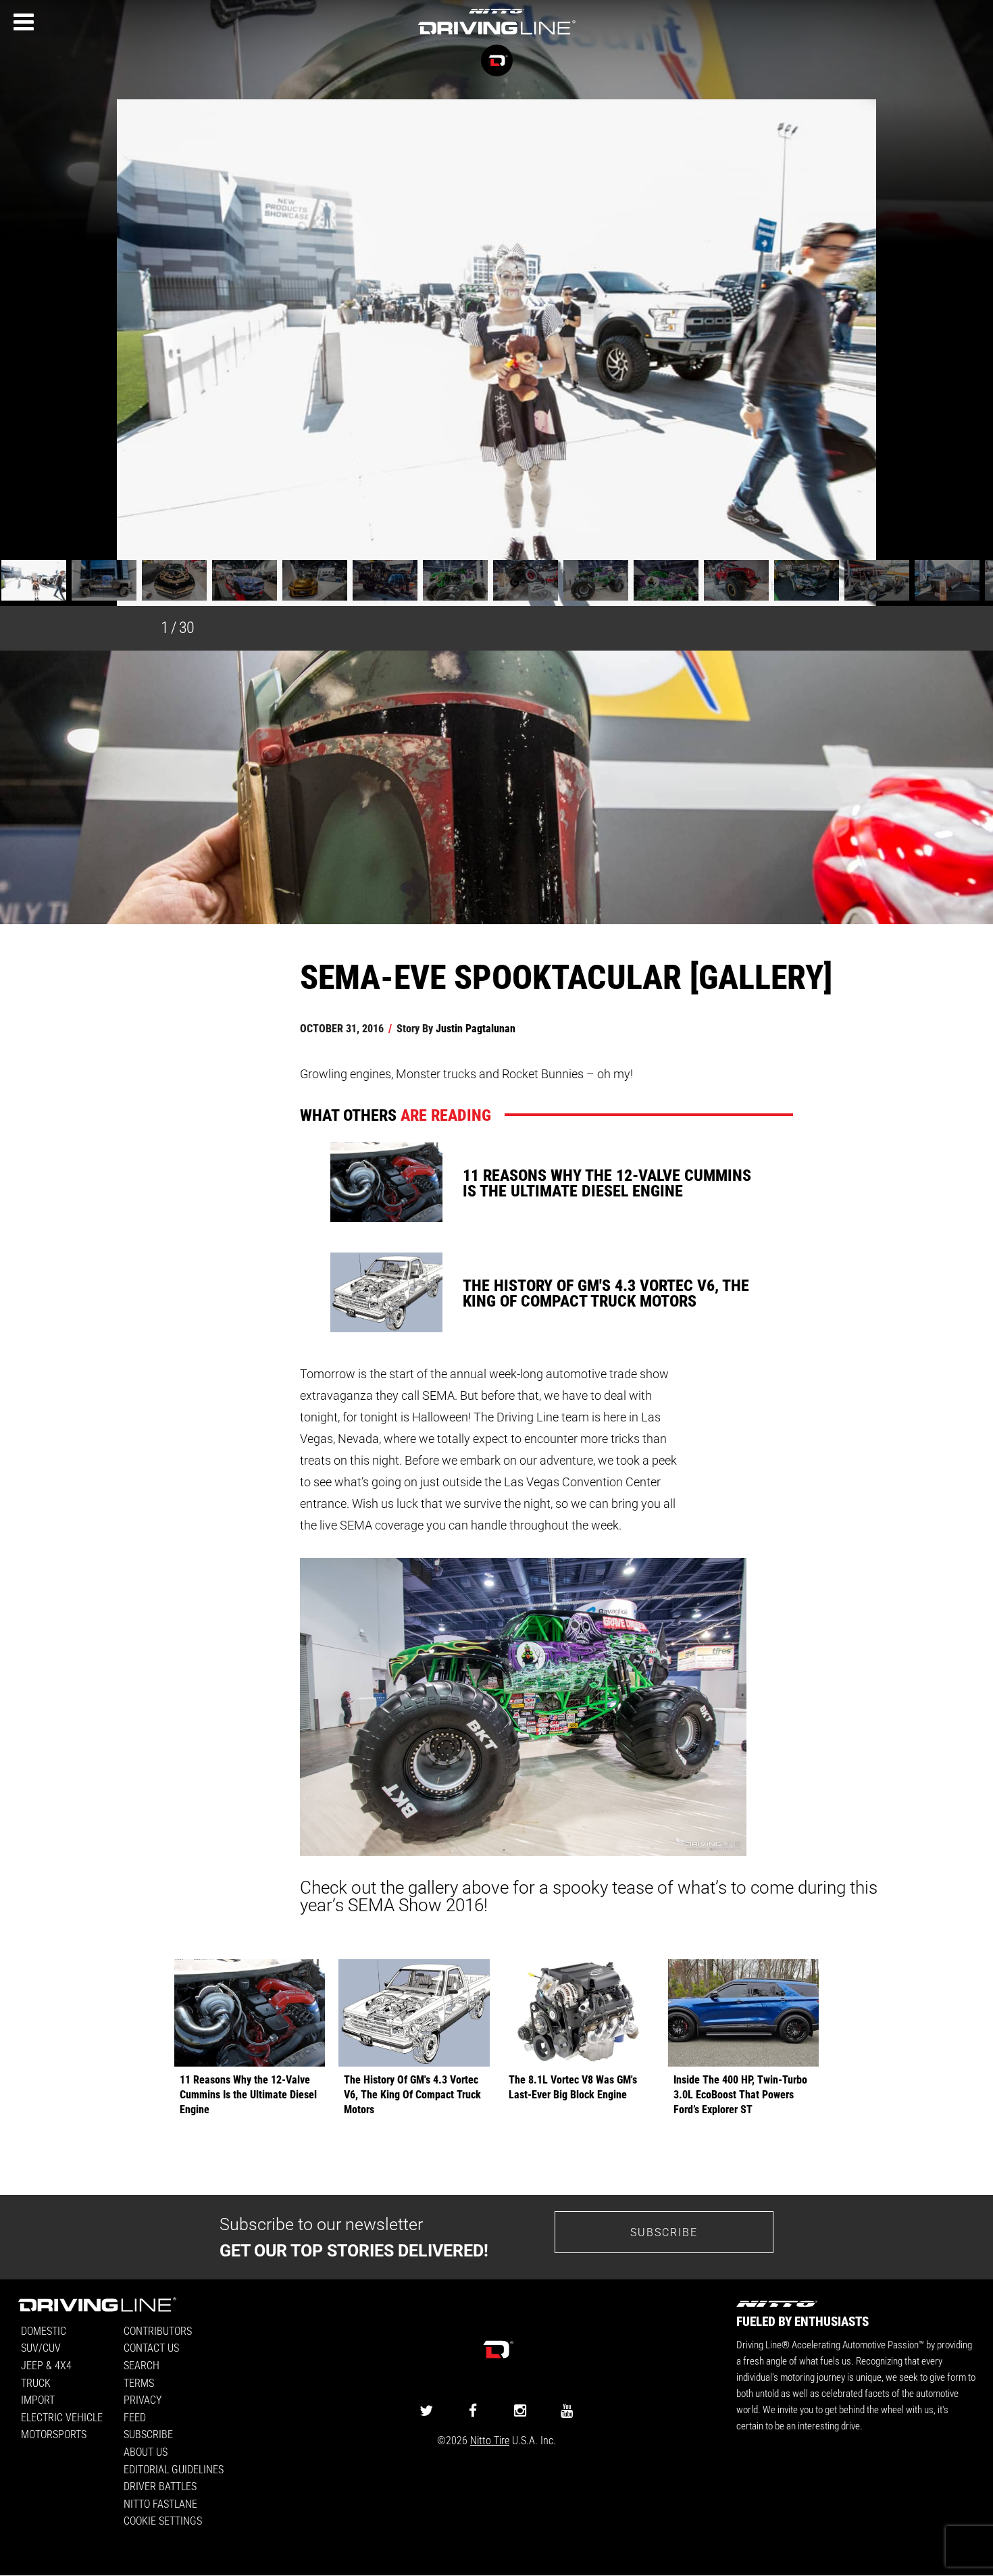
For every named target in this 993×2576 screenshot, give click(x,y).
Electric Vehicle (62, 2417)
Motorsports (54, 2434)
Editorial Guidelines (174, 2469)
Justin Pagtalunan (476, 1028)
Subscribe (664, 2232)
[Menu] (24, 22)
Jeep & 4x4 (46, 2365)
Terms (139, 2382)
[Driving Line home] (496, 35)
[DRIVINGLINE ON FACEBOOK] (473, 2410)
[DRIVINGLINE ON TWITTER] (426, 2410)
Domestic (44, 2330)
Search (142, 2365)
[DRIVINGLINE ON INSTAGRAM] (520, 2410)
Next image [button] (948, 353)
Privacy (143, 2399)
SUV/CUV (41, 2347)
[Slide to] (34, 582)
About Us (146, 2451)
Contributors (158, 2330)
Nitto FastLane (160, 2503)
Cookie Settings (163, 2520)
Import (38, 2399)
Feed (135, 2417)
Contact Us (151, 2347)
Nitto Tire (490, 2440)
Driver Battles (160, 2486)
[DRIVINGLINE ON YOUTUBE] (567, 2410)
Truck (36, 2382)
